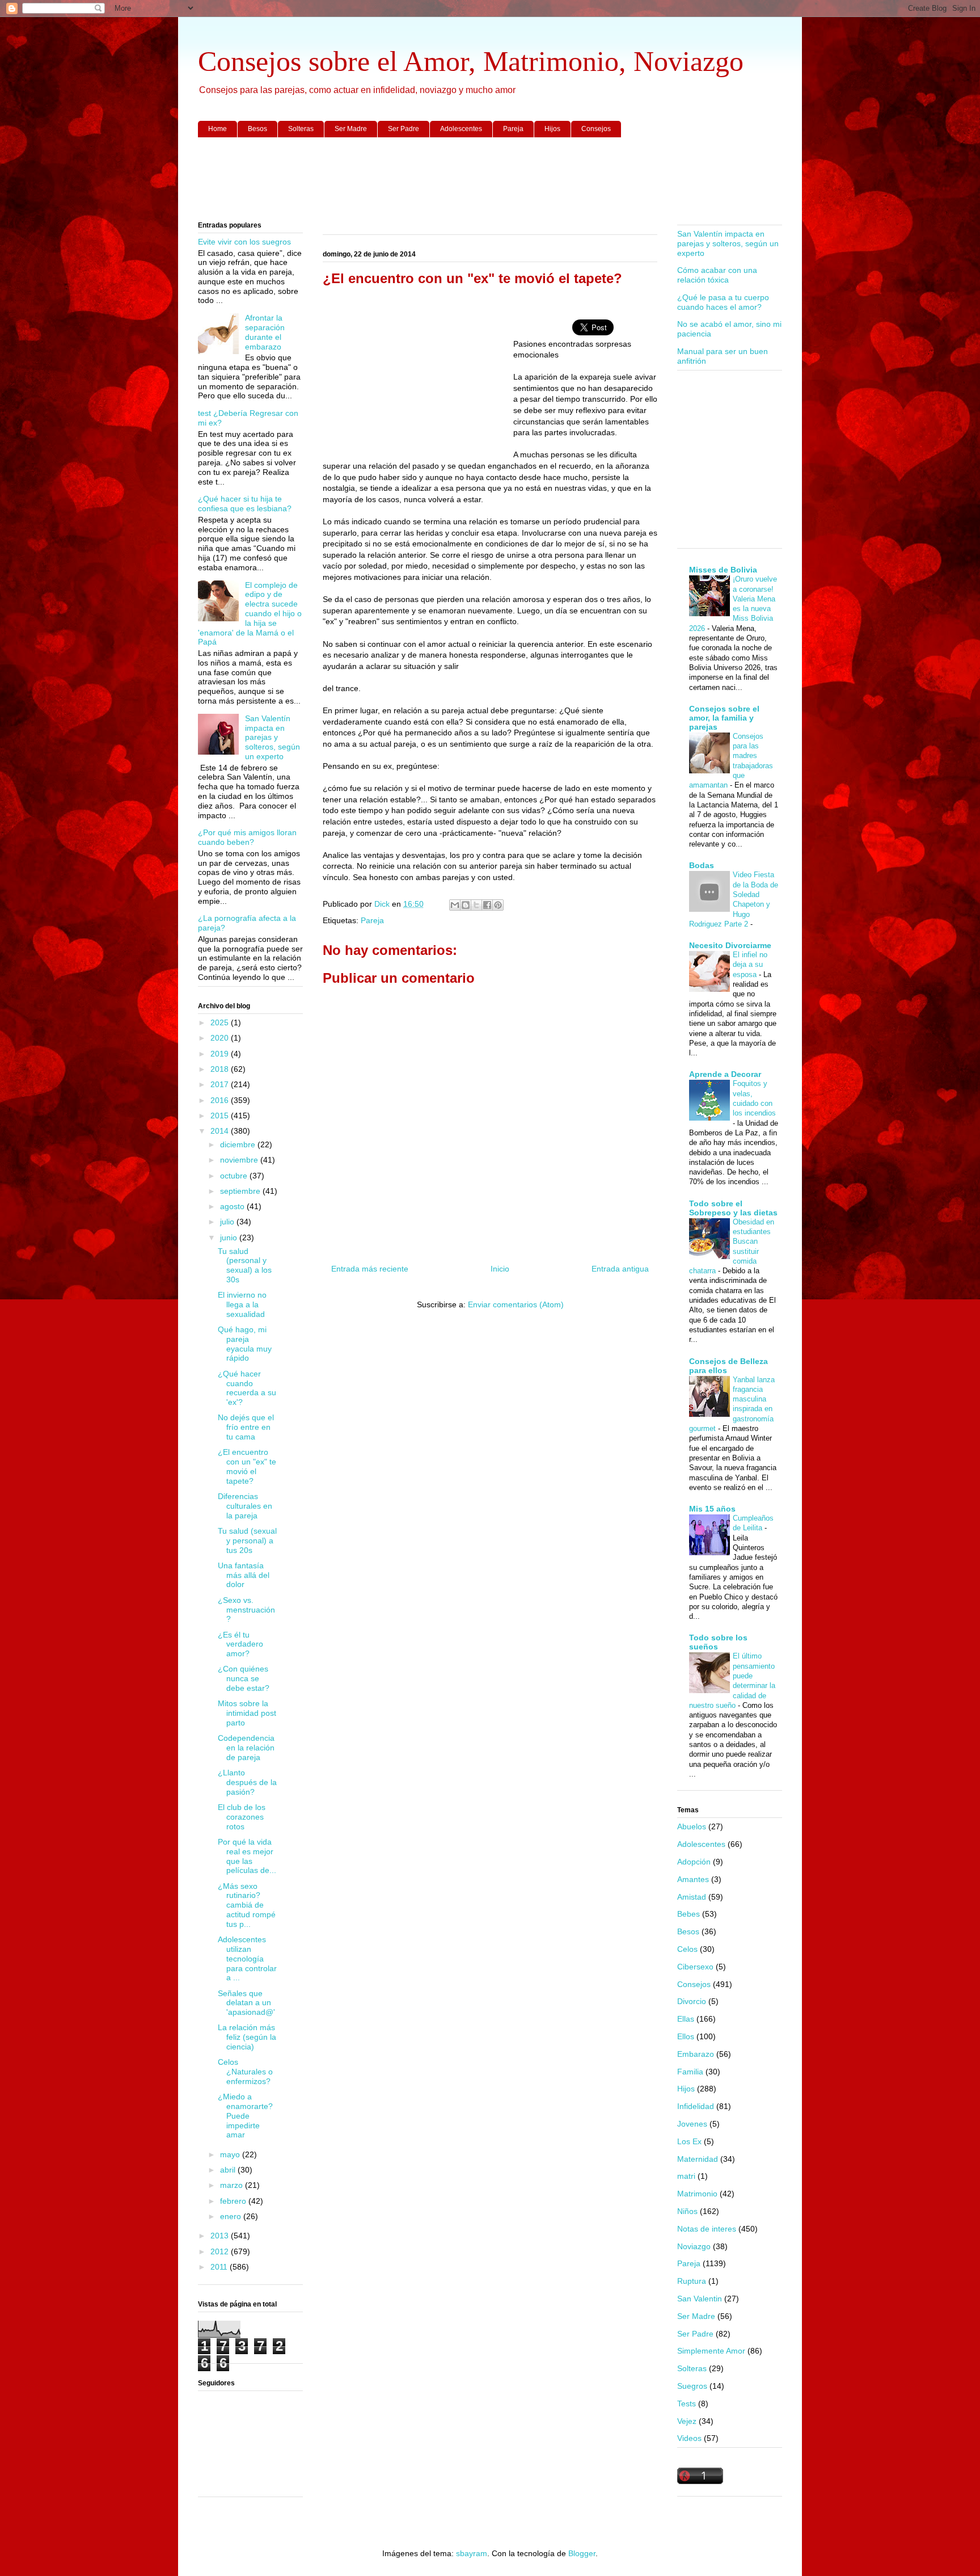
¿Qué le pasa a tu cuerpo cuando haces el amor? (723, 302)
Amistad (692, 1897)
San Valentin (700, 2299)
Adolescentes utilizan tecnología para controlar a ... (247, 1958)
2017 (221, 1084)
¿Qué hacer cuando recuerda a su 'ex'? (247, 1388)
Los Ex (689, 2141)
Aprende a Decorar (725, 1074)
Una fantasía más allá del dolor (244, 1575)
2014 (221, 1131)
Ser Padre (404, 129)
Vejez (687, 2421)
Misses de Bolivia (723, 570)
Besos (257, 129)
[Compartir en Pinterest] (498, 905)
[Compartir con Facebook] (487, 905)
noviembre (240, 1160)
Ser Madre (351, 129)
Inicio (500, 1269)
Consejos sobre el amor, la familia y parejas (724, 718)
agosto (233, 1206)
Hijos (552, 129)
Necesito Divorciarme (730, 945)
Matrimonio (697, 2194)
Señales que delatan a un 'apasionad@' (246, 2003)
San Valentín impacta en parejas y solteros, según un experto (273, 737)
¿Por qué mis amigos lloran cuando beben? (247, 837)
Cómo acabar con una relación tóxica (717, 275)
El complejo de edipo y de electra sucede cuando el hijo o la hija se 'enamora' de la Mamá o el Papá (250, 614)
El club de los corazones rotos (242, 1817)
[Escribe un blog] (466, 905)
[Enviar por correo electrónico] (455, 905)
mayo (231, 2154)
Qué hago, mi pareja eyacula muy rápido (245, 1344)
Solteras (301, 129)
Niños (687, 2211)
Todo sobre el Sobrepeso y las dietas (733, 1208)
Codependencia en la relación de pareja (246, 1748)
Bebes (688, 1914)
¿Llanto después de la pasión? (247, 1782)
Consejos (596, 129)
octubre (235, 1176)
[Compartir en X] (476, 905)
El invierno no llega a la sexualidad (242, 1304)
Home (217, 129)
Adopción (694, 1862)
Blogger (582, 2553)
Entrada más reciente (370, 1269)
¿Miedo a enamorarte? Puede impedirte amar (245, 2116)
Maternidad (698, 2159)
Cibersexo (695, 1967)
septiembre (241, 1191)
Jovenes (692, 2124)
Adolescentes (461, 129)
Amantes (693, 1879)
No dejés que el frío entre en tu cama (246, 1427)
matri (686, 2176)
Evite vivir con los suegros (244, 242)
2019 (221, 1054)
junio (230, 1238)
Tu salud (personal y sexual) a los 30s (245, 1265)
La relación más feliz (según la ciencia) (247, 2037)
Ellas (686, 2019)
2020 (221, 1038)
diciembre (239, 1144)
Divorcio (692, 2001)
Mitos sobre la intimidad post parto (247, 1713)
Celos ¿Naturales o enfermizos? (245, 2072)
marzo (233, 2185)
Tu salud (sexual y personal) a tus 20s (247, 1540)
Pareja (513, 129)
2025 (221, 1022)
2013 (221, 2236)
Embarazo (696, 2054)
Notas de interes (707, 2229)
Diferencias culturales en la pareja (245, 1506)
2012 (221, 2251)
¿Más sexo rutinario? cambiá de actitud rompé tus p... (247, 1905)
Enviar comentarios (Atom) (516, 1304)
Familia (690, 2072)
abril (229, 2170)
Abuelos (692, 1826)
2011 (220, 2267)
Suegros (692, 2386)
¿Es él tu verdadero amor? (240, 1644)
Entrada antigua (620, 1269)
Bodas (702, 865)
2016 (221, 1100)
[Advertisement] (490, 180)
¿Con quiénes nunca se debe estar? (244, 1678)
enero (232, 2216)
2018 (221, 1069)
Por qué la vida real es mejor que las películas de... (247, 1856)
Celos (687, 1949)
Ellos (686, 2036)
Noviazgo (694, 2246)
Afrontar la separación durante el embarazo (265, 332)
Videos (689, 2438)
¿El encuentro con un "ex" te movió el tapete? (247, 1466)
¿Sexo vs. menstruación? (246, 1610)
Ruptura (692, 2281)
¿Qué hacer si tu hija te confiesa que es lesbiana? (245, 504)
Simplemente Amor (711, 2351)
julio (228, 1222)
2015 (221, 1116)
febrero (234, 2201)
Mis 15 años (712, 1509)
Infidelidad (696, 2106)
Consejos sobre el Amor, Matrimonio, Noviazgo (471, 61)
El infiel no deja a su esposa (750, 965)
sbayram (472, 2553)
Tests (687, 2404)
